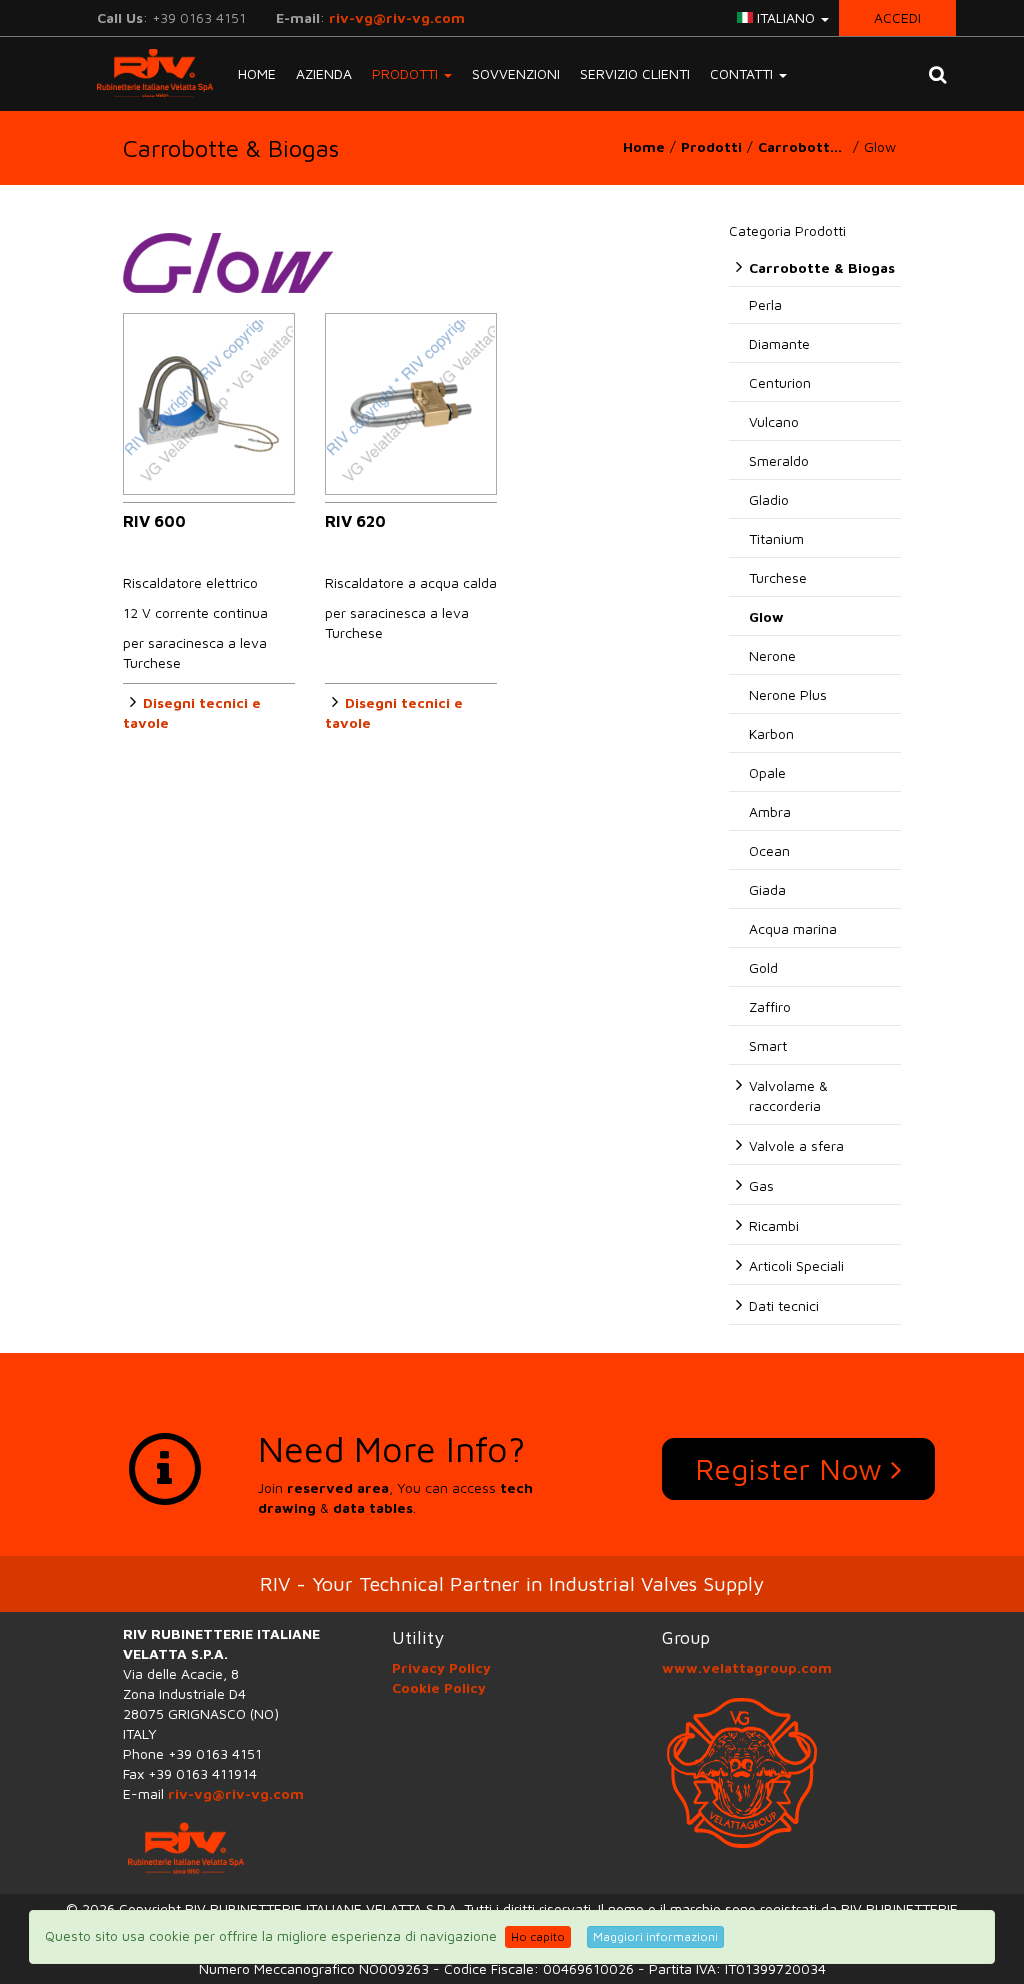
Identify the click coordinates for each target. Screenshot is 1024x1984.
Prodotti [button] (407, 73)
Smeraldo (779, 460)
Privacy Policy (441, 1667)
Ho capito (538, 1936)
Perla (765, 304)
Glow (766, 616)
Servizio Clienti (635, 73)
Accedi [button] (897, 17)
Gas (761, 1185)
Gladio (769, 499)
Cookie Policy (439, 1687)
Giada (767, 889)
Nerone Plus (788, 694)
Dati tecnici (784, 1305)
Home (257, 73)
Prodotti (711, 146)
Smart (768, 1045)
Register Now (793, 1468)
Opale (767, 772)
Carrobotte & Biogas (805, 146)
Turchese (778, 577)
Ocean (769, 850)
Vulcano (774, 421)
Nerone (772, 655)
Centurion (780, 382)
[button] (937, 74)
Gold (763, 967)
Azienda (324, 73)
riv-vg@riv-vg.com (397, 17)
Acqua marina (793, 928)
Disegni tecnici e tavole (192, 712)
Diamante (779, 343)
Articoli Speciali (796, 1265)
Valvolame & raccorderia (788, 1095)
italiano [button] (786, 17)
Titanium (776, 538)
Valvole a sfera (796, 1145)
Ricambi (774, 1225)
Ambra (770, 811)
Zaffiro (770, 1006)
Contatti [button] (743, 73)
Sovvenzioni (516, 73)
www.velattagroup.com (747, 1667)
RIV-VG (147, 73)
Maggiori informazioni (655, 1936)
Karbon (771, 733)
